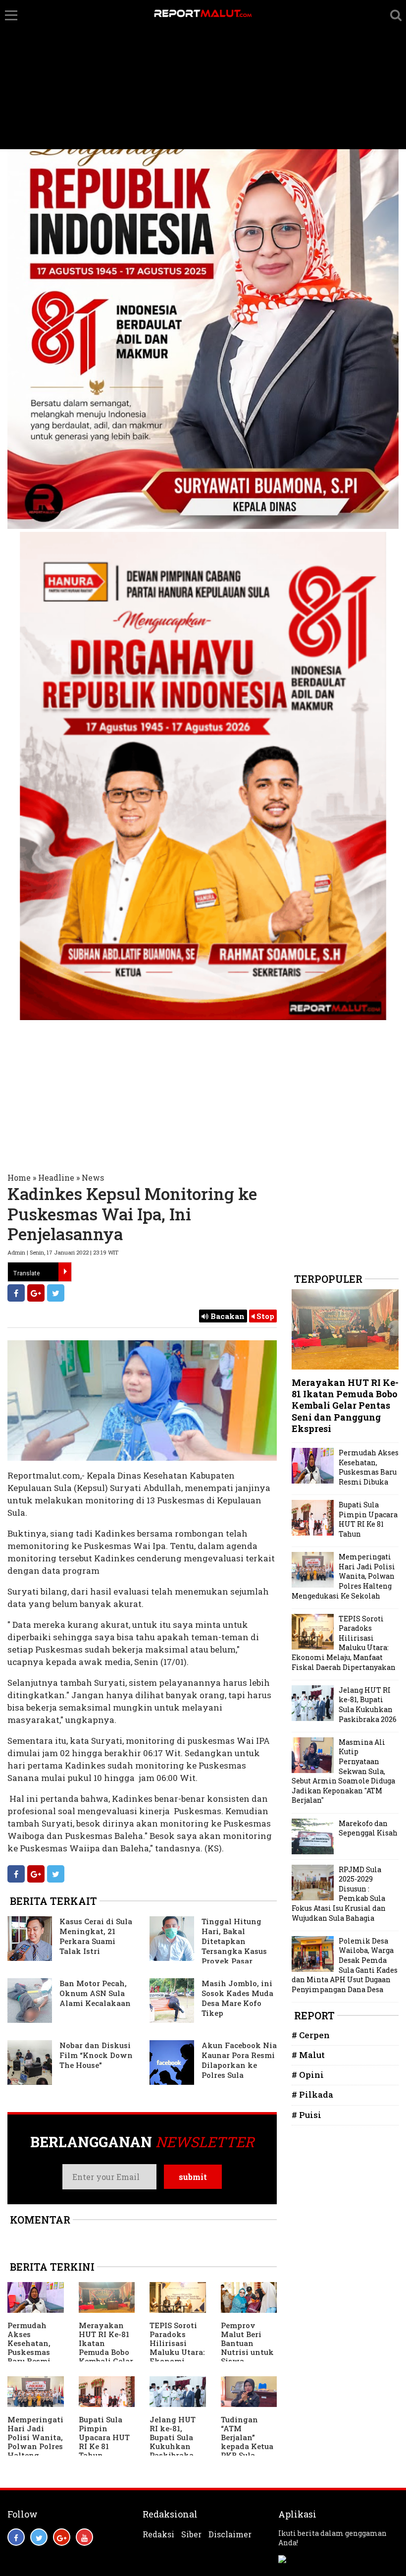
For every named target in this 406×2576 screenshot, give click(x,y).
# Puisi (306, 2115)
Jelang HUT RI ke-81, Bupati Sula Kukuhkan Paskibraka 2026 (173, 2442)
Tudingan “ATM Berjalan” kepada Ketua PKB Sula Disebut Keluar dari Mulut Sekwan (249, 2451)
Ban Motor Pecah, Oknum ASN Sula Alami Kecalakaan (95, 1993)
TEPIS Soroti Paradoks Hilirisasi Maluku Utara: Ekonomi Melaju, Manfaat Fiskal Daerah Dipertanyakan (344, 1643)
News (93, 1177)
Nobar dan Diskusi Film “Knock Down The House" (96, 2055)
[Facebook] (16, 1293)
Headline (56, 1177)
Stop (264, 1316)
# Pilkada (312, 2094)
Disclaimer (230, 2534)
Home (19, 1177)
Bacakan (227, 1316)
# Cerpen (311, 2035)
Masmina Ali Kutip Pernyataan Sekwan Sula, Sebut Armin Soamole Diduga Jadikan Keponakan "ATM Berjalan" (343, 1771)
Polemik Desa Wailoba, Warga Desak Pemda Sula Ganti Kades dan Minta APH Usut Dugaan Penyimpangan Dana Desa (345, 1965)
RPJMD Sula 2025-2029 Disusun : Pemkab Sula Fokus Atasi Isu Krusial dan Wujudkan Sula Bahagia (339, 1894)
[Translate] (65, 1272)
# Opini (308, 2075)
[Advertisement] (203, 75)
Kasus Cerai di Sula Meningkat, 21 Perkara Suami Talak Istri (96, 1936)
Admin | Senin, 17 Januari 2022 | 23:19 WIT (63, 1252)
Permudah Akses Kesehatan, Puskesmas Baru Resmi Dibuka (29, 2347)
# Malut (308, 2055)
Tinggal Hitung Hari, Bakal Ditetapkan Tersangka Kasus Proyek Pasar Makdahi (208, 1946)
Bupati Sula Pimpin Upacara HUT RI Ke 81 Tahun (104, 2437)
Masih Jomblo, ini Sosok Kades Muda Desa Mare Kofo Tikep (237, 1998)
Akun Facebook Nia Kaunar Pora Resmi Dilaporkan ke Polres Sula (239, 2060)
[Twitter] (56, 1293)
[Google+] (36, 1293)
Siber (191, 2534)
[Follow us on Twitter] (39, 2537)
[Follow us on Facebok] (16, 2537)
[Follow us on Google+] (62, 2537)
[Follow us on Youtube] (84, 2537)
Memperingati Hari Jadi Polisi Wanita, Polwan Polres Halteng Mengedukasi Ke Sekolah (35, 2446)
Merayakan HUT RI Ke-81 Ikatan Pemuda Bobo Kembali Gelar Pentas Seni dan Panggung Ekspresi (106, 2361)
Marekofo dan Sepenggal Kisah (368, 1828)
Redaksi (158, 2534)
